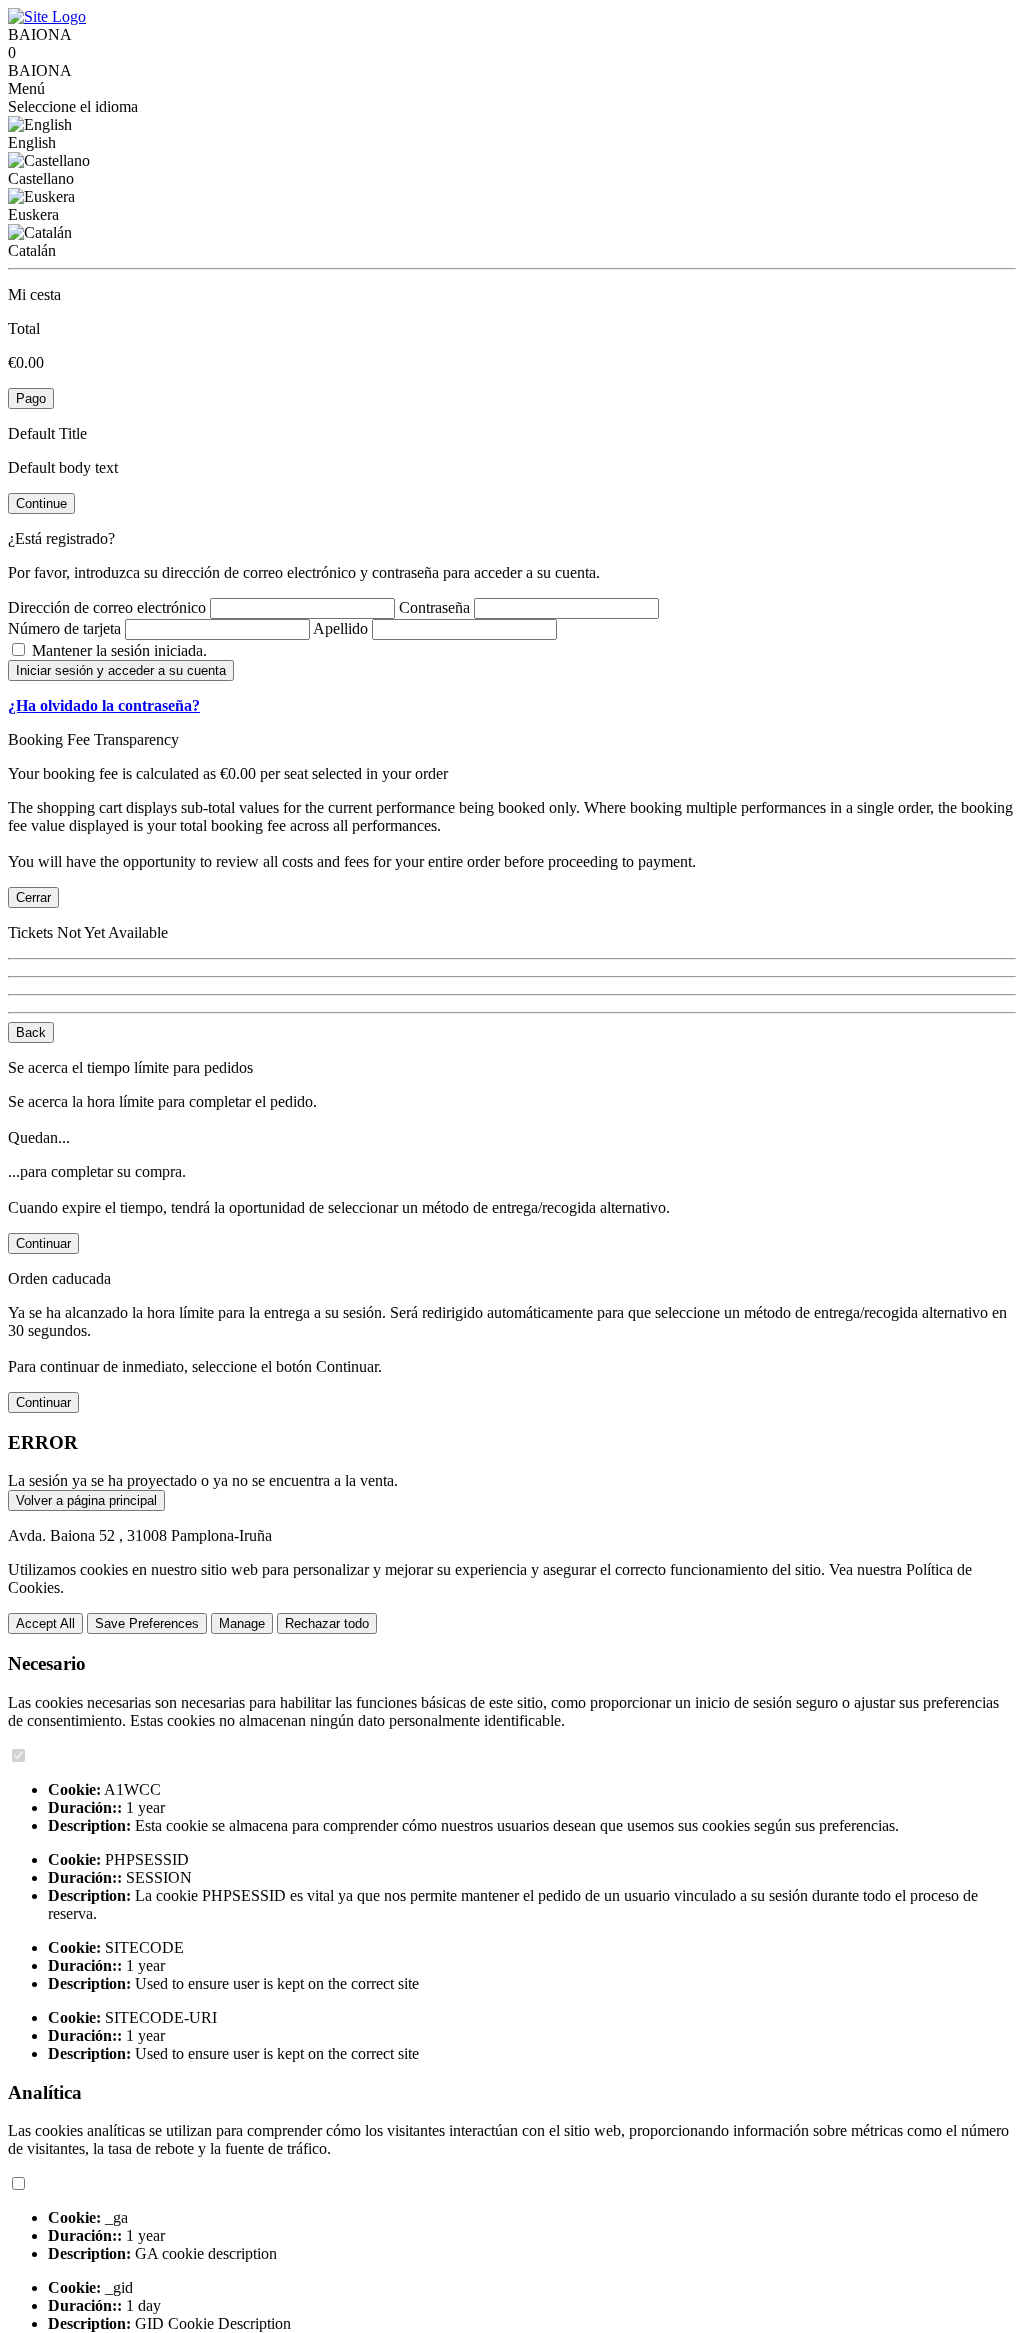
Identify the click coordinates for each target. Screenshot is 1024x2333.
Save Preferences (147, 1623)
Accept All (45, 1623)
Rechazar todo (327, 1623)
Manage (242, 1623)
